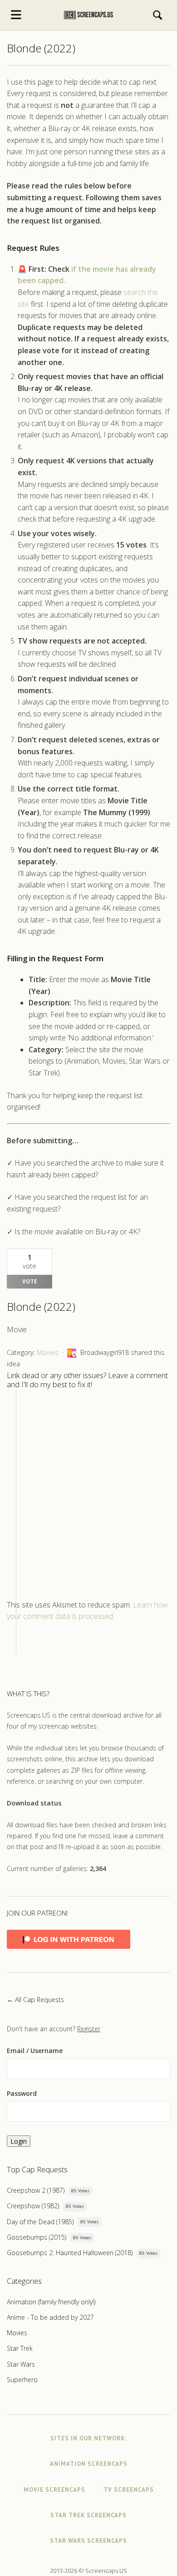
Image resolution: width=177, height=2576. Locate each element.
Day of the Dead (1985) (40, 2222)
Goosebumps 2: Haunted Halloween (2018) (70, 2253)
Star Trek (20, 2348)
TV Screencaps (129, 2490)
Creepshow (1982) (33, 2206)
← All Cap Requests (35, 2000)
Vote (30, 1281)
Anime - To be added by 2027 (50, 2317)
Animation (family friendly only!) (51, 2302)
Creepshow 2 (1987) (36, 2190)
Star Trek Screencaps (88, 2515)
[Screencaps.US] (88, 15)
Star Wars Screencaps (88, 2541)
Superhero (22, 2380)
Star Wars (21, 2364)
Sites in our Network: (88, 2438)
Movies (48, 1352)
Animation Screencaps (89, 2464)
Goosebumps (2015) (37, 2237)
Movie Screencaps (54, 2490)
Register (89, 2029)
